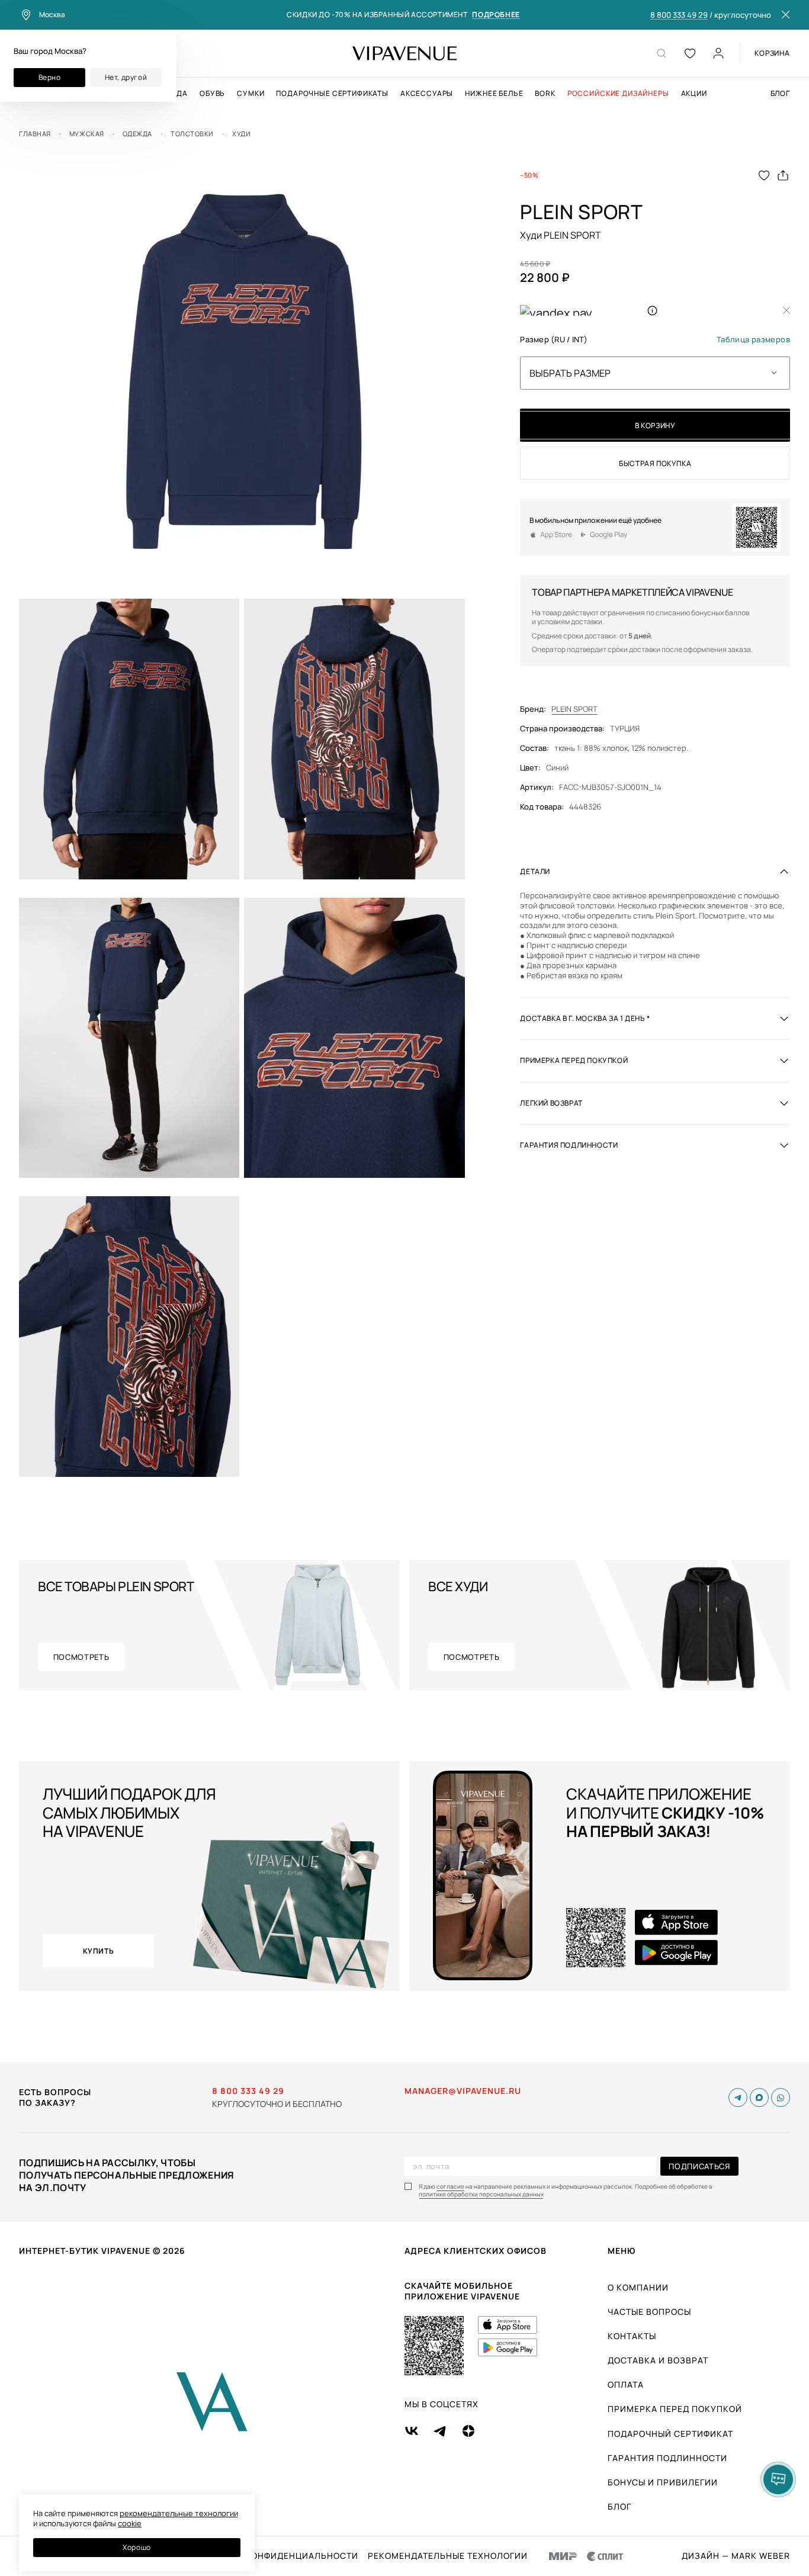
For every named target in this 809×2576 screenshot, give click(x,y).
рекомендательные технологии (179, 2513)
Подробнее (496, 15)
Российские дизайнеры (618, 94)
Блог (780, 94)
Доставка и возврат (658, 2360)
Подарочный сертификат (670, 2434)
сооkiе (130, 2523)
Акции (694, 94)
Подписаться (699, 2166)
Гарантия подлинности (667, 2458)
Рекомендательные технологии (448, 2556)
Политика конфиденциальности (276, 2556)
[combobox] (655, 373)
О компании (638, 2287)
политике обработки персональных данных (481, 2194)
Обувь (212, 94)
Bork (545, 94)
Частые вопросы (649, 2312)
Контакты (632, 2336)
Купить (99, 1951)
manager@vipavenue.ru (463, 2091)
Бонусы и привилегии (663, 2482)
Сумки (251, 94)
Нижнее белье (494, 94)
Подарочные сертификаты (332, 94)
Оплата (626, 2384)
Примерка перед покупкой (675, 2409)
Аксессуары (427, 94)
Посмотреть (81, 1657)
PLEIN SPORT (574, 709)
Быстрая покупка (655, 463)
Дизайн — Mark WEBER (736, 2556)
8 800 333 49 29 (679, 15)
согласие (450, 2187)
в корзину (655, 425)
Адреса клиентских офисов (476, 2251)
